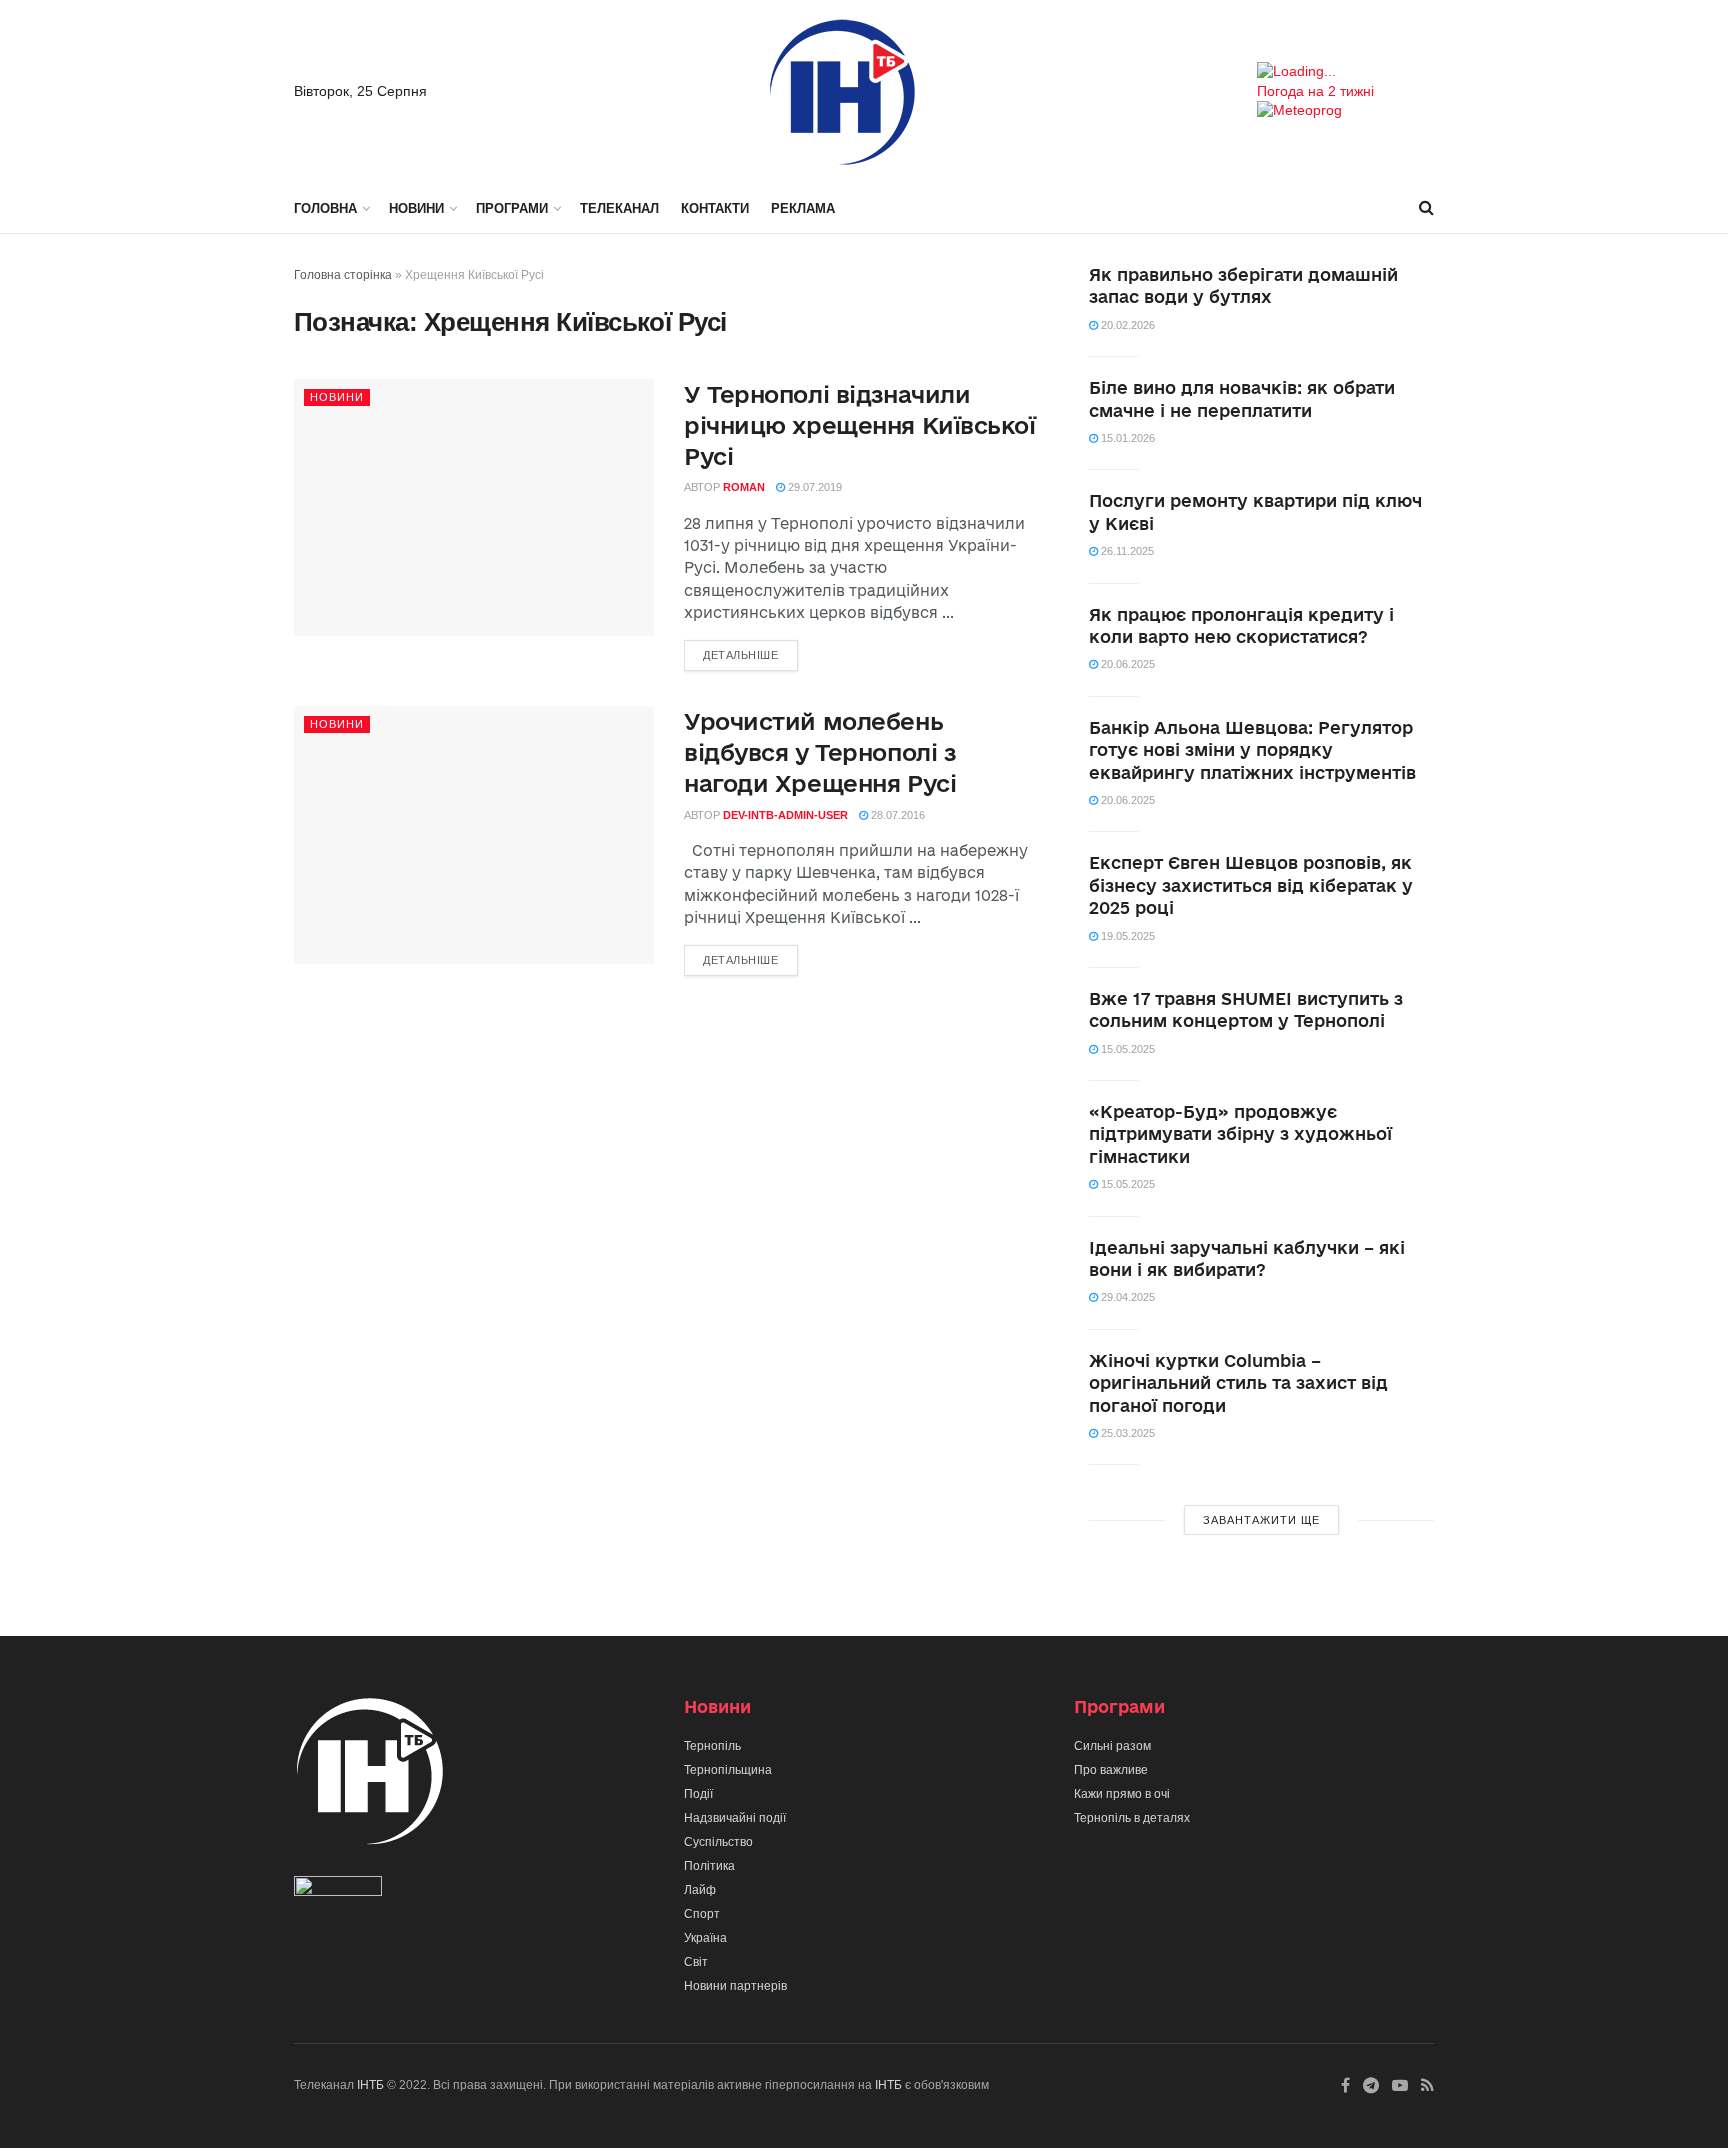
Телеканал (619, 208)
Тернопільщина (728, 1770)
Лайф (700, 1890)
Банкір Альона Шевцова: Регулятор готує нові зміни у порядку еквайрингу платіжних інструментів (1252, 750)
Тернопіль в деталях (1132, 1818)
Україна (705, 1938)
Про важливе (1111, 1770)
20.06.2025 (1126, 664)
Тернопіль (712, 1746)
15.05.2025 (1126, 1049)
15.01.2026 (1126, 438)
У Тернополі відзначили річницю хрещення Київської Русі (860, 425)
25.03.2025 (1126, 1433)
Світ (696, 1962)
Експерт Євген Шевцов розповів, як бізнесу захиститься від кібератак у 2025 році (1251, 885)
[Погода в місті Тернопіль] (1345, 72)
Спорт (702, 1914)
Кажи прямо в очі (1122, 1794)
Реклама (803, 208)
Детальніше (741, 655)
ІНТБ (370, 2085)
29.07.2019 (813, 487)
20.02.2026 (1126, 325)
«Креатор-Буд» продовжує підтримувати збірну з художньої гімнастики (1240, 1134)
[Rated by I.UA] (338, 1891)
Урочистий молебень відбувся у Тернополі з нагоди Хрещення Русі (820, 752)
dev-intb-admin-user (785, 815)
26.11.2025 (1126, 551)
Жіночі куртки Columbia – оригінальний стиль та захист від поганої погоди (1238, 1383)
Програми (512, 208)
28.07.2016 (896, 815)
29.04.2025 (1126, 1297)
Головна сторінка (343, 275)
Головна (325, 208)
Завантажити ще (1261, 1520)
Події (698, 1794)
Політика (709, 1866)
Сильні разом (1112, 1746)
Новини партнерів (735, 1986)
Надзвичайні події (735, 1818)
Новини (416, 208)
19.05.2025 (1126, 936)
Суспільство (718, 1842)
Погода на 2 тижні (1315, 91)
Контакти (715, 208)
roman (744, 487)
